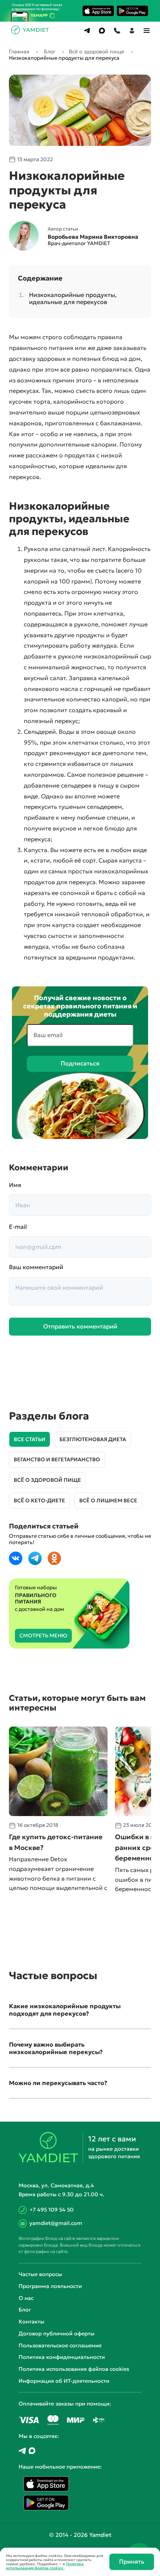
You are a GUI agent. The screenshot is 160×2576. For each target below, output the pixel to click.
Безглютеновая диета (93, 1439)
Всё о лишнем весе (108, 1500)
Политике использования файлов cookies (45, 2566)
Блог (25, 2310)
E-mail (18, 1227)
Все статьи (30, 1439)
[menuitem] (87, 31)
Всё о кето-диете (39, 1500)
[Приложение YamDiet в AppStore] (98, 11)
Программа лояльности (50, 2286)
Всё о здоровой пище (47, 1480)
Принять (132, 2561)
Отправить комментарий (80, 1326)
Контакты (31, 2322)
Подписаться (80, 1063)
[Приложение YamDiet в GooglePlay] (132, 11)
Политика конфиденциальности (62, 2357)
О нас (26, 2298)
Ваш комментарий (36, 1267)
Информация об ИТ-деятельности (64, 2381)
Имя (15, 1185)
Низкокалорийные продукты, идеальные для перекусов (73, 298)
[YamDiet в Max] (32, 2451)
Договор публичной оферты (57, 2334)
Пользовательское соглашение (60, 2345)
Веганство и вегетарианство (57, 1459)
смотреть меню (43, 1636)
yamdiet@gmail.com (56, 2223)
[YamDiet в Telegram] (22, 2451)
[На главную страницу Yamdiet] (31, 32)
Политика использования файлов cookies (74, 2369)
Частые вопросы (40, 2274)
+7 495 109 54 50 (52, 2210)
